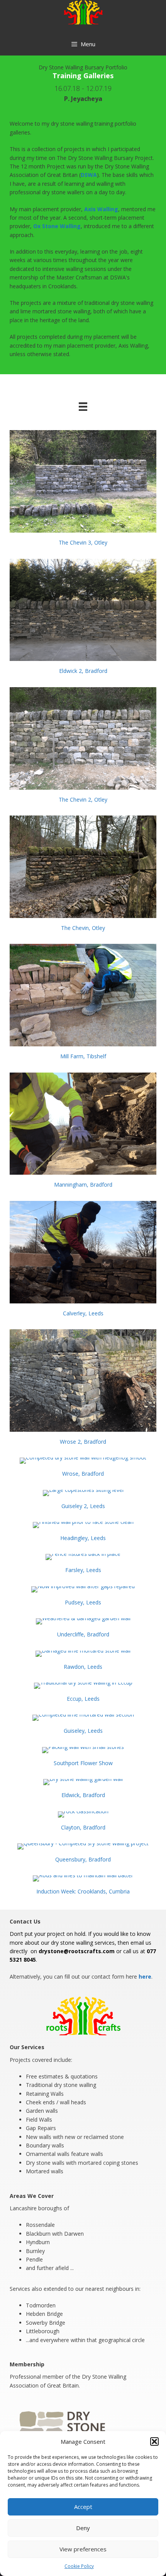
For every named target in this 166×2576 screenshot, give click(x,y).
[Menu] (83, 406)
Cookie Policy (79, 2566)
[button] (154, 2441)
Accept (83, 2507)
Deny (83, 2528)
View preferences (83, 2549)
